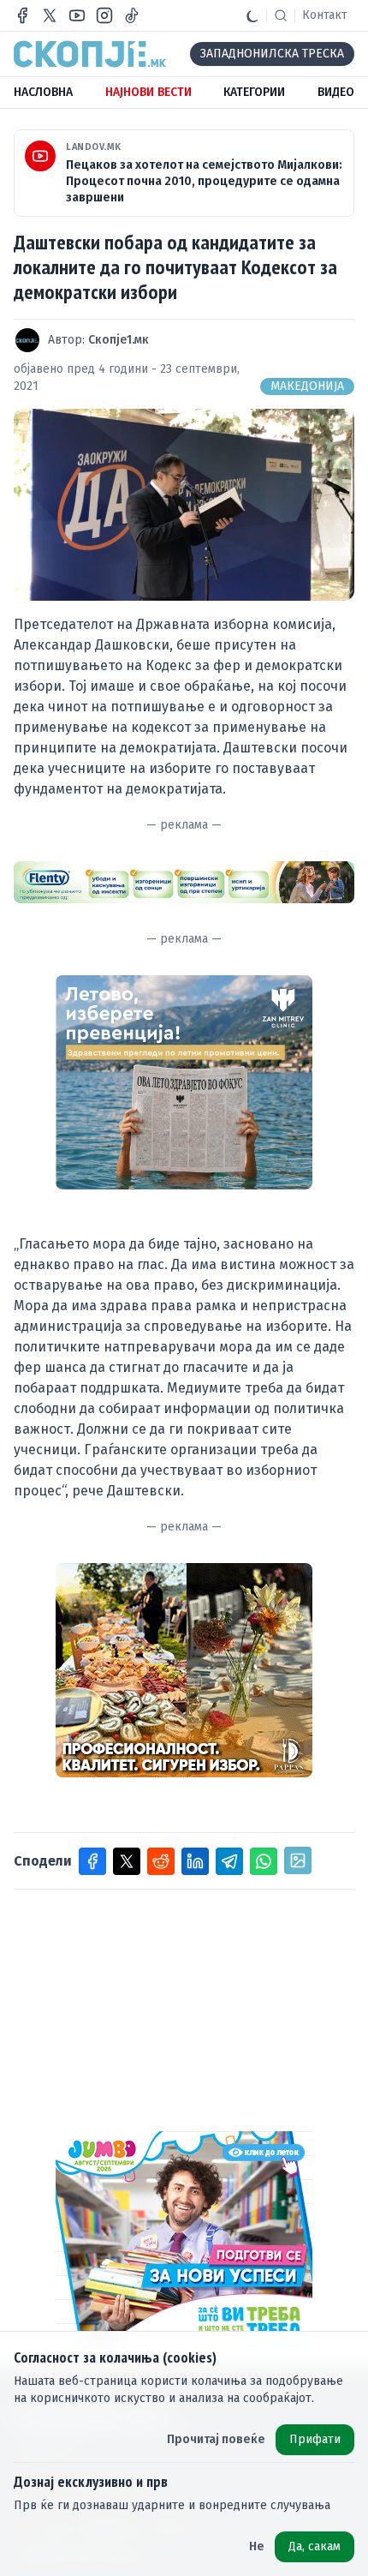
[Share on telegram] (229, 1861)
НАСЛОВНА (43, 92)
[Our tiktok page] (132, 15)
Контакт (325, 15)
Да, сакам (315, 2546)
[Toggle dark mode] (252, 15)
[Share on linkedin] (195, 1861)
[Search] (281, 15)
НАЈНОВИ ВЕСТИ (148, 92)
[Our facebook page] (22, 15)
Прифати (315, 2439)
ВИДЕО (336, 92)
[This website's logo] (90, 54)
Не (257, 2546)
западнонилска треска (272, 54)
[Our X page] (50, 15)
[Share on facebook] (92, 1861)
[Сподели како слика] (298, 1860)
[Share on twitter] (127, 1861)
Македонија (307, 386)
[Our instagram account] (104, 15)
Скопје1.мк (119, 340)
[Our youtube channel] (77, 15)
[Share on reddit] (161, 1861)
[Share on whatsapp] (264, 1861)
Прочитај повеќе (216, 2439)
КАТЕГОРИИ (254, 92)
